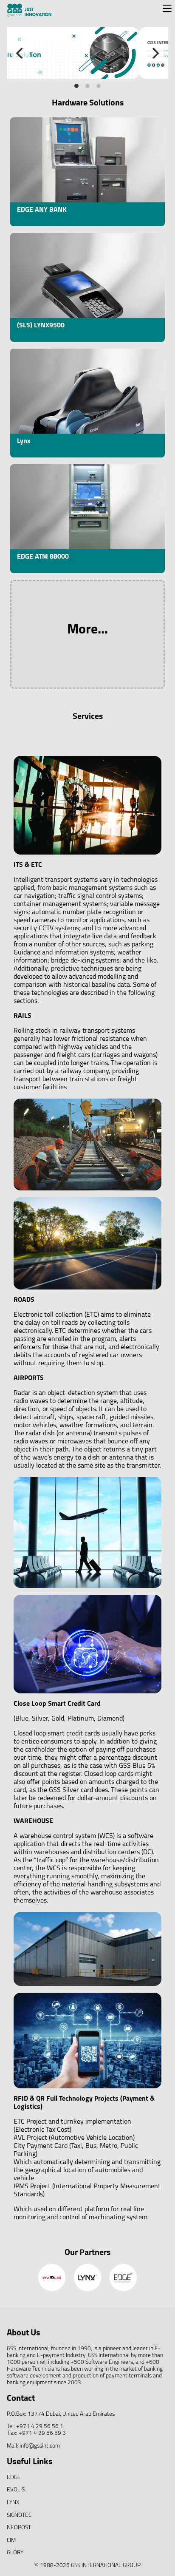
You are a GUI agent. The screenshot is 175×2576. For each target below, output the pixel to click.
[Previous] (20, 53)
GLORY (15, 2553)
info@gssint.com (40, 2446)
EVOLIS (16, 2490)
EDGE (14, 2478)
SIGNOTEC (19, 2515)
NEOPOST (19, 2528)
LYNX (13, 2503)
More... (87, 630)
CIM (11, 2540)
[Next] (155, 53)
